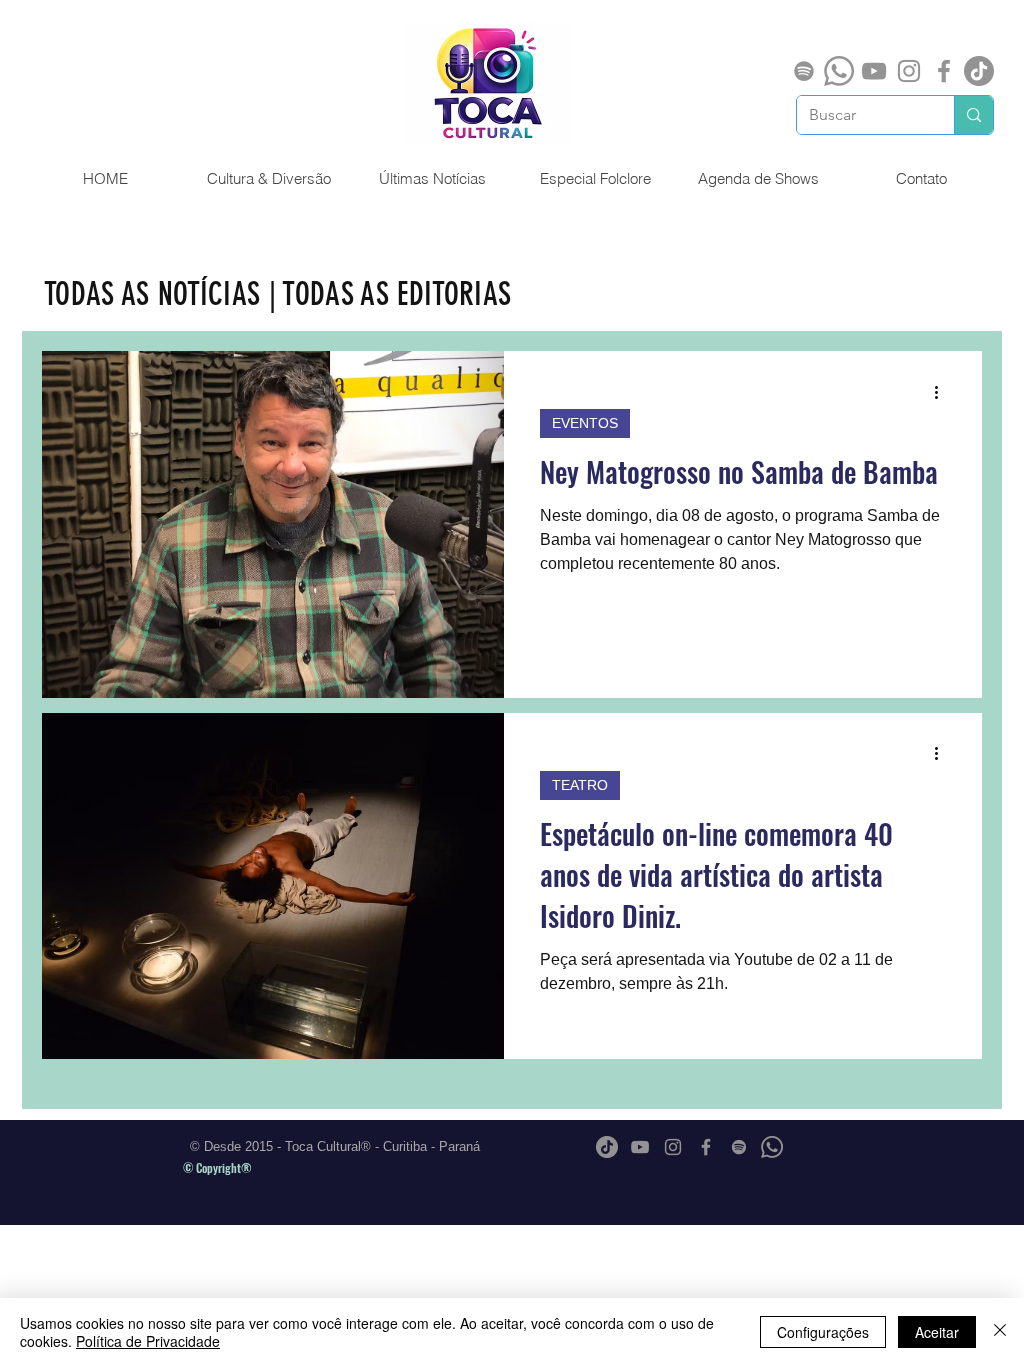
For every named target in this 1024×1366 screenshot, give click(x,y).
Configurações (823, 1332)
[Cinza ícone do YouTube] (874, 71)
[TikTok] (979, 71)
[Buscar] (973, 115)
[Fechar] (1000, 1332)
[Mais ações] (943, 392)
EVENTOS (585, 423)
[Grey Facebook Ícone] (944, 71)
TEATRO (580, 785)
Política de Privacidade (148, 1341)
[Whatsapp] (839, 71)
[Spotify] (804, 71)
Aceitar (937, 1332)
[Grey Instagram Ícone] (909, 71)
